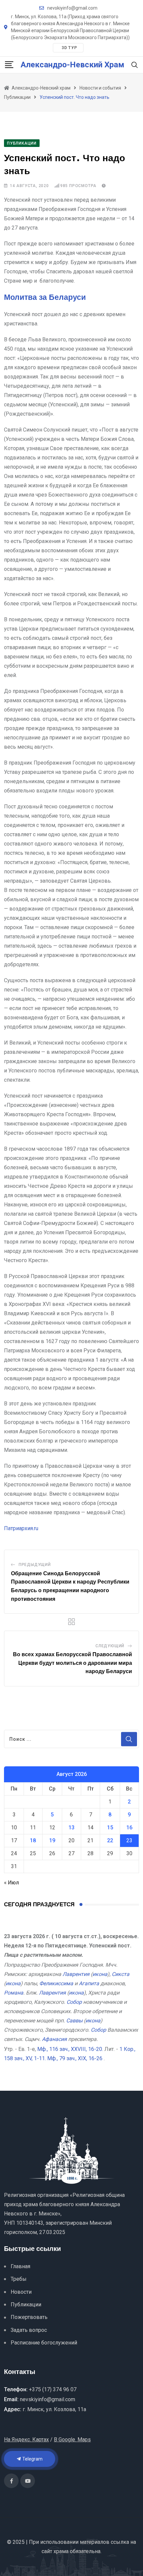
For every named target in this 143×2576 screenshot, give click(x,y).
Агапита (89, 1983)
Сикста (121, 1974)
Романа (14, 1993)
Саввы (74, 2021)
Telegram (32, 2459)
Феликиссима (56, 1983)
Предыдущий (35, 1565)
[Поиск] (135, 65)
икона (100, 1974)
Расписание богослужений (44, 2343)
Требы (19, 2279)
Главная (20, 2266)
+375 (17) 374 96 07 (53, 2389)
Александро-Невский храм (72, 65)
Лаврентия (76, 1974)
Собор (74, 2002)
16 (129, 1828)
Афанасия (54, 2039)
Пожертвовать (29, 2317)
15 (110, 1828)
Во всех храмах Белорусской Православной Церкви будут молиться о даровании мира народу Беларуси (72, 1663)
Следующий (110, 1646)
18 (33, 1840)
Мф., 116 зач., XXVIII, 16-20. (70, 2049)
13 (71, 1828)
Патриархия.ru (21, 1528)
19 (52, 1840)
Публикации (26, 2305)
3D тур (69, 48)
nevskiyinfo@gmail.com (72, 8)
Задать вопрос (29, 2330)
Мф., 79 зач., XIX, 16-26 (75, 2058)
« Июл (11, 1883)
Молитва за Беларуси (45, 298)
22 (110, 1840)
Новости (21, 2292)
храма (61, 2551)
